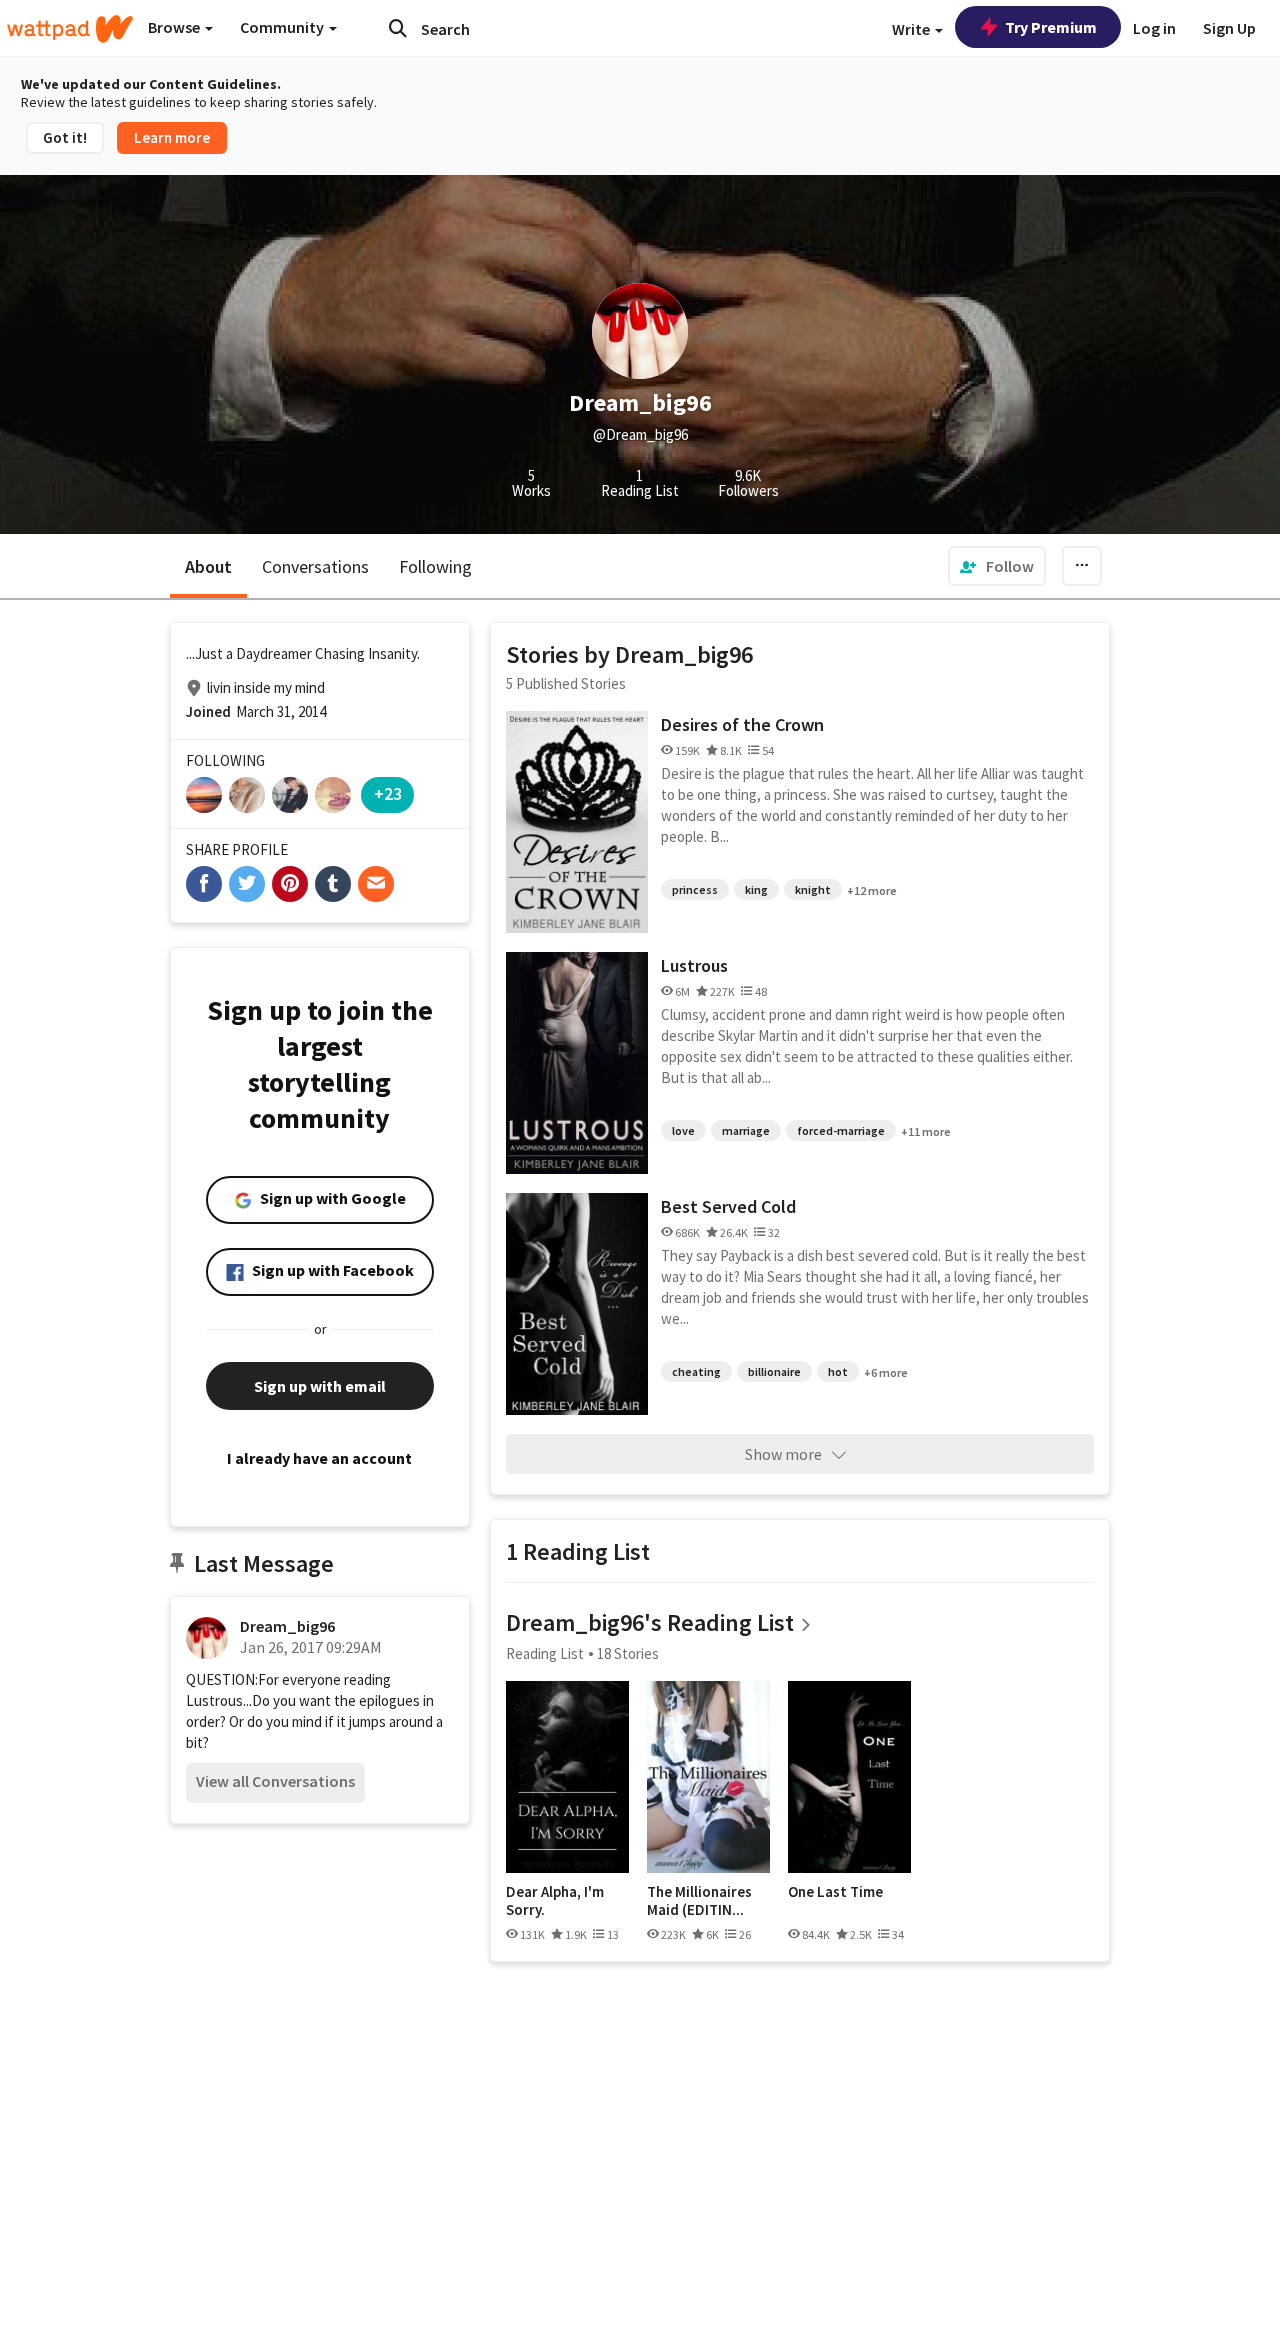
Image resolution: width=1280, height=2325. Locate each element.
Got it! (65, 137)
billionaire (774, 1371)
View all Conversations (275, 1781)
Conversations (315, 566)
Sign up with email (320, 1386)
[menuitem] (997, 566)
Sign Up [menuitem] (1229, 28)
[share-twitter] (247, 884)
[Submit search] (398, 28)
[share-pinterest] (290, 884)
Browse (175, 27)
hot (838, 1371)
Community (283, 27)
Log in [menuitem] (1154, 28)
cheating (696, 1371)
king (756, 889)
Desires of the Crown (742, 724)
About (208, 566)
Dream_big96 (287, 1626)
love (683, 1130)
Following (435, 566)
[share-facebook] (204, 884)
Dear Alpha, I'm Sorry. (555, 1900)
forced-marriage (841, 1130)
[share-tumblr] (333, 884)
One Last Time (835, 1892)
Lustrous (694, 965)
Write (912, 29)
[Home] (70, 29)
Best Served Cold (728, 1206)
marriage (746, 1130)
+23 (388, 793)
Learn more (172, 137)
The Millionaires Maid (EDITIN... (699, 1900)
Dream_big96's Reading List (650, 1622)
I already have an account (319, 1458)
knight (813, 889)
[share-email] (376, 884)
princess (695, 889)
